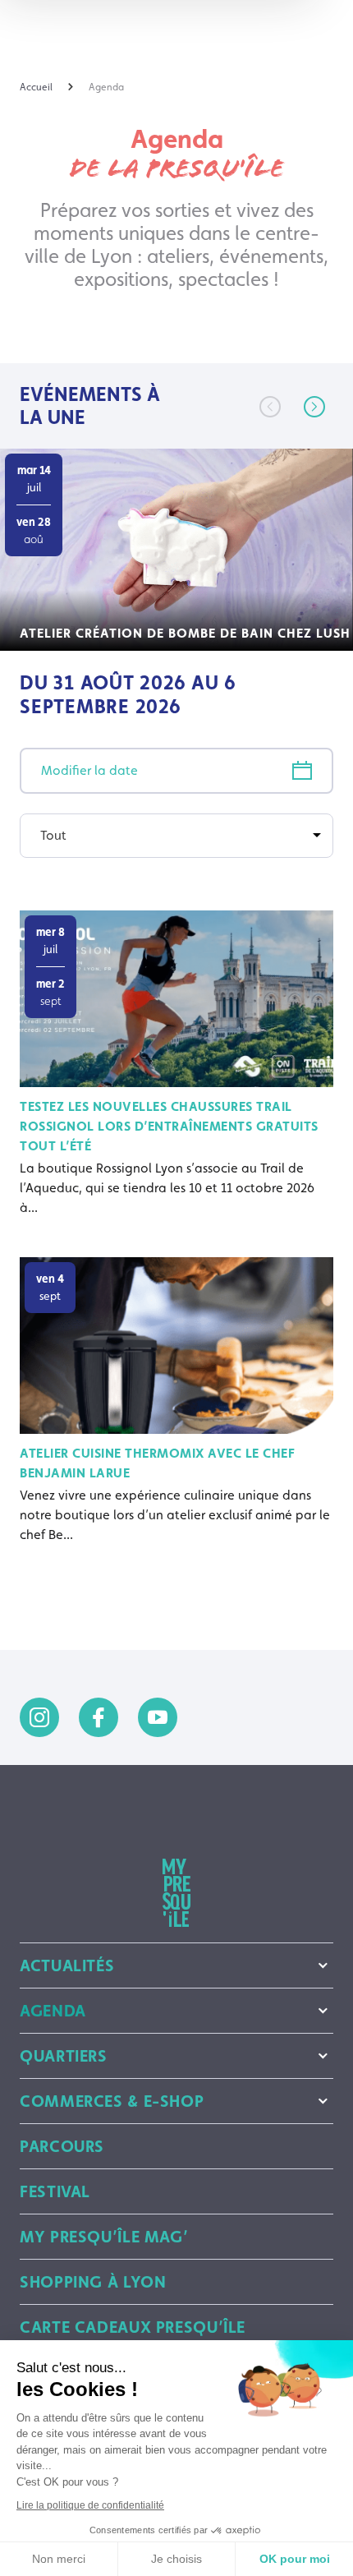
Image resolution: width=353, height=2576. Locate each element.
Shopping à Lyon (93, 2282)
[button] (314, 407)
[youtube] (158, 1717)
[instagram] (39, 1717)
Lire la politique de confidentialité (90, 2505)
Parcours (62, 2146)
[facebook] (99, 1717)
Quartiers (64, 2056)
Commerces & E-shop (112, 2101)
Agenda (53, 2011)
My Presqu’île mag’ (104, 2237)
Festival (55, 2191)
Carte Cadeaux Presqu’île (133, 2327)
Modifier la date (89, 770)
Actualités (67, 1965)
